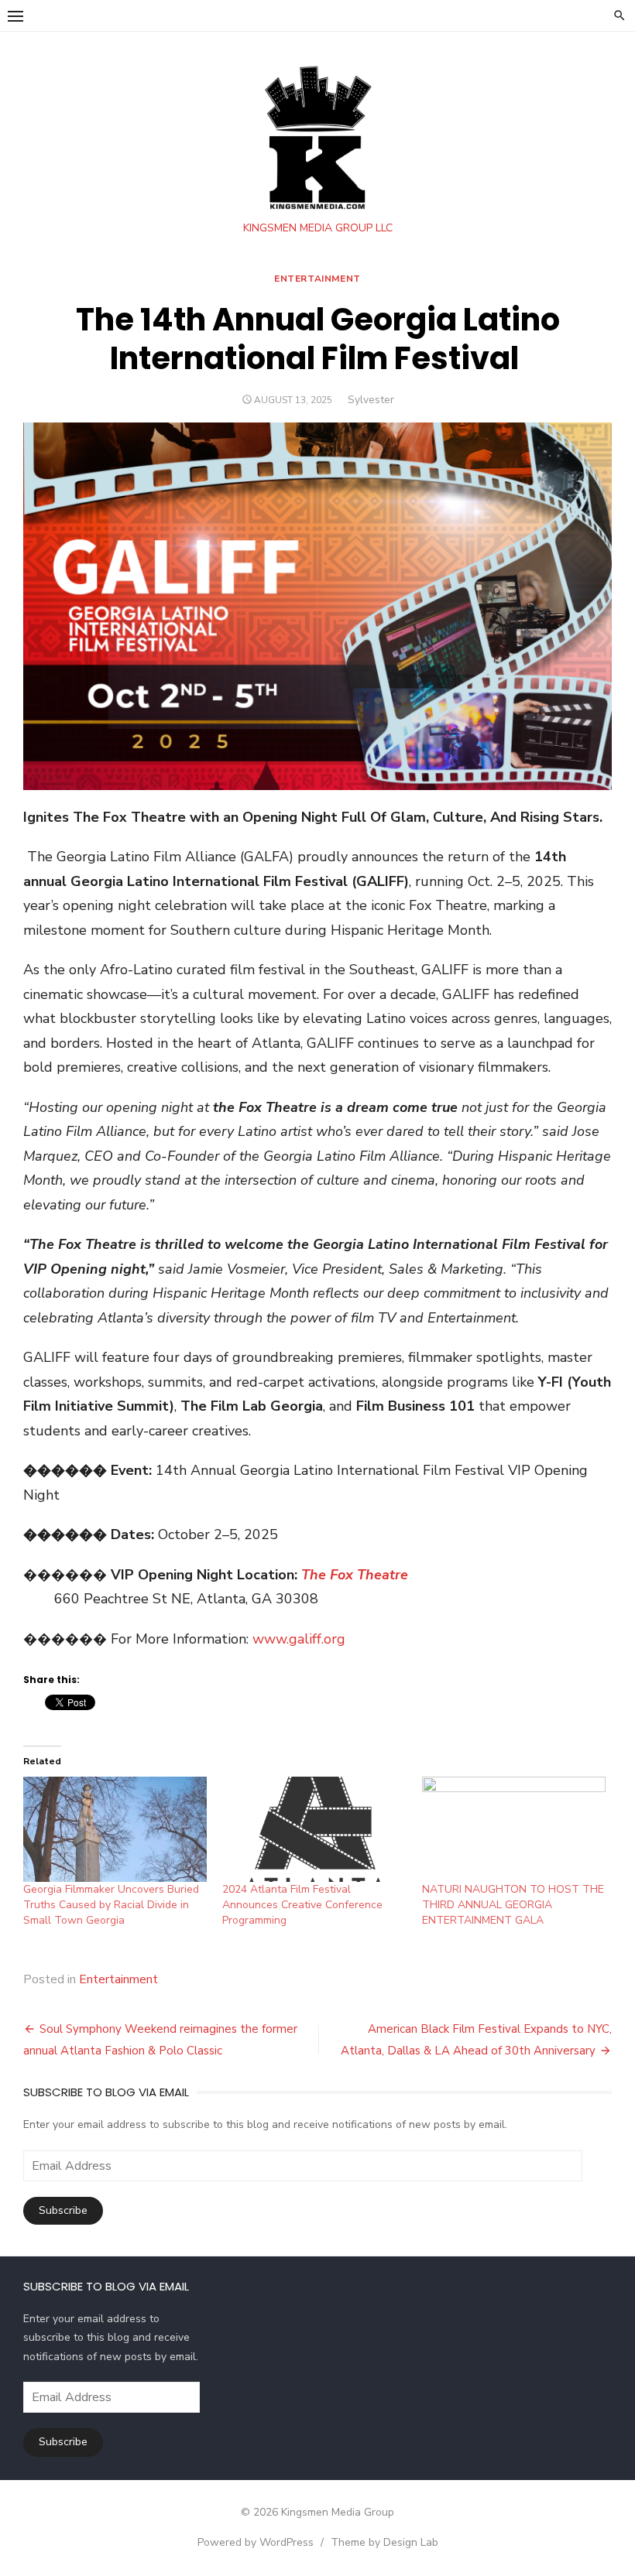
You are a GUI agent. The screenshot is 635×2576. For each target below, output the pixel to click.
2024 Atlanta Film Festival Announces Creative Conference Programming (302, 1905)
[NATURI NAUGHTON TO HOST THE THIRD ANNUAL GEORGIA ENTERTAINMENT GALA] (514, 1829)
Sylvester (371, 400)
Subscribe (63, 2210)
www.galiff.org (299, 1639)
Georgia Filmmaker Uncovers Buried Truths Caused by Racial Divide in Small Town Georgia (111, 1905)
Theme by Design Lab (384, 2542)
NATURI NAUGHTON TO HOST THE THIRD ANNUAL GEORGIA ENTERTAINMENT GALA (513, 1905)
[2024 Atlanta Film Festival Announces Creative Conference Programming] (314, 1829)
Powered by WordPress (256, 2542)
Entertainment (317, 279)
